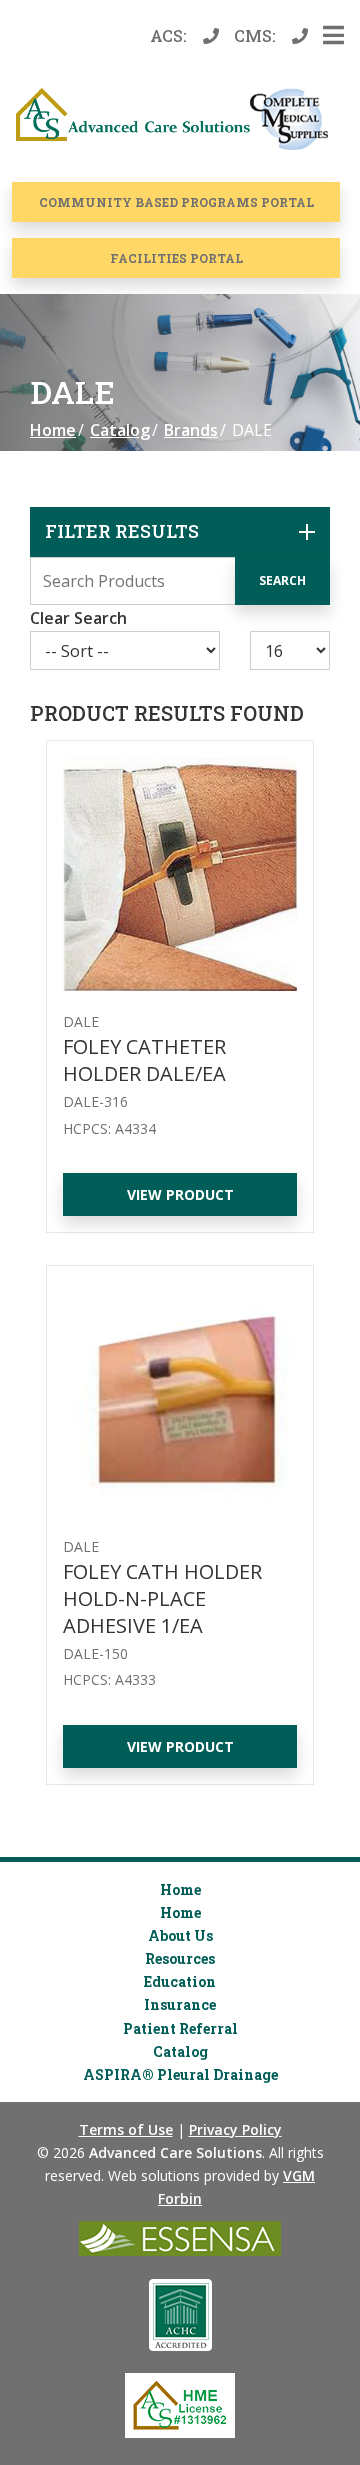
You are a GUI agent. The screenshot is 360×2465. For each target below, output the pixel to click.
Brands (191, 430)
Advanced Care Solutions (175, 2152)
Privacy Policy (235, 2129)
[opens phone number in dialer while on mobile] (215, 36)
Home (53, 430)
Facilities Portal (176, 258)
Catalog (120, 430)
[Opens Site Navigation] (333, 36)
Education (180, 1981)
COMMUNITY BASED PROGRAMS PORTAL (176, 202)
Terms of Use (126, 2129)
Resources (180, 1958)
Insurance (180, 2004)
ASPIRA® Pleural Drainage (180, 2074)
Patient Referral (180, 2028)
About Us (180, 1935)
